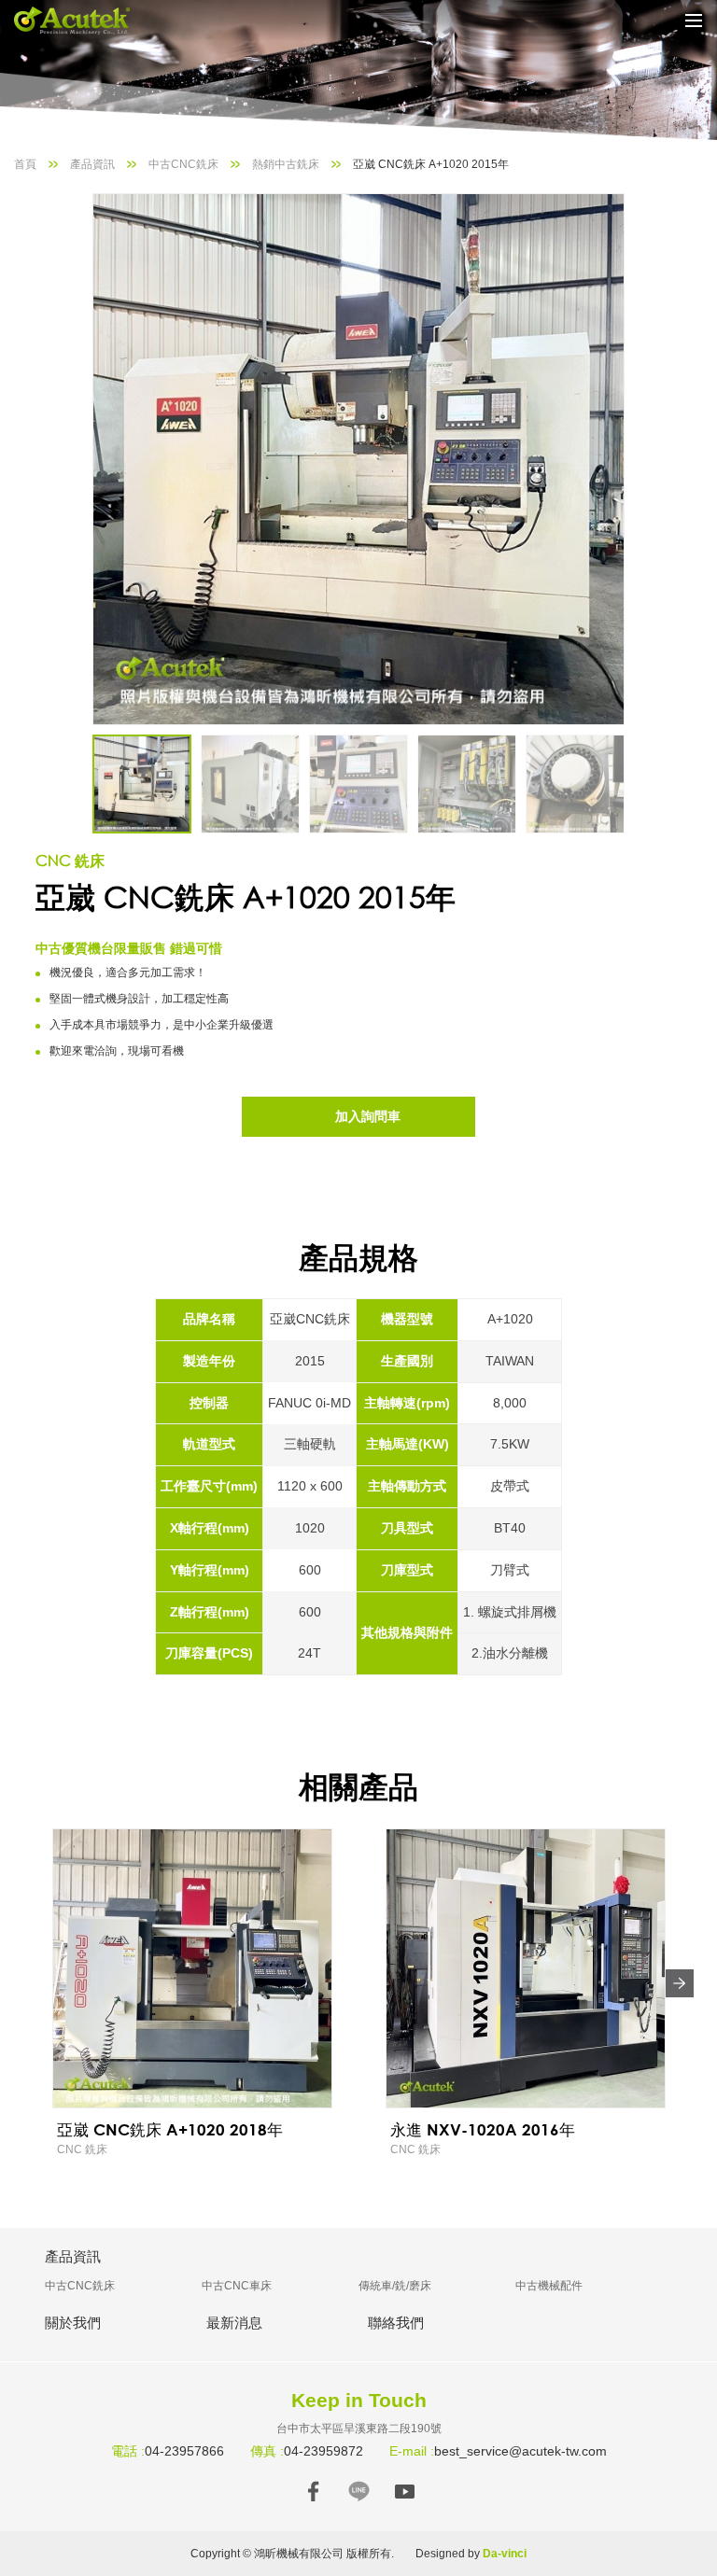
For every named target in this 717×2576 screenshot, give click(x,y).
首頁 (25, 164)
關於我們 (73, 2323)
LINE (359, 2492)
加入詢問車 (368, 1116)
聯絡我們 (396, 2323)
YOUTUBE (405, 2492)
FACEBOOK (313, 2492)
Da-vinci (505, 2554)
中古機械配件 (549, 2286)
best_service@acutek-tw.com (520, 2451)
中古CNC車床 (237, 2286)
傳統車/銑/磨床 (395, 2286)
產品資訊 (92, 164)
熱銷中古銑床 (286, 164)
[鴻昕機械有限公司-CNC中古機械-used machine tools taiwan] (84, 21)
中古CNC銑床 (183, 164)
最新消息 (234, 2323)
